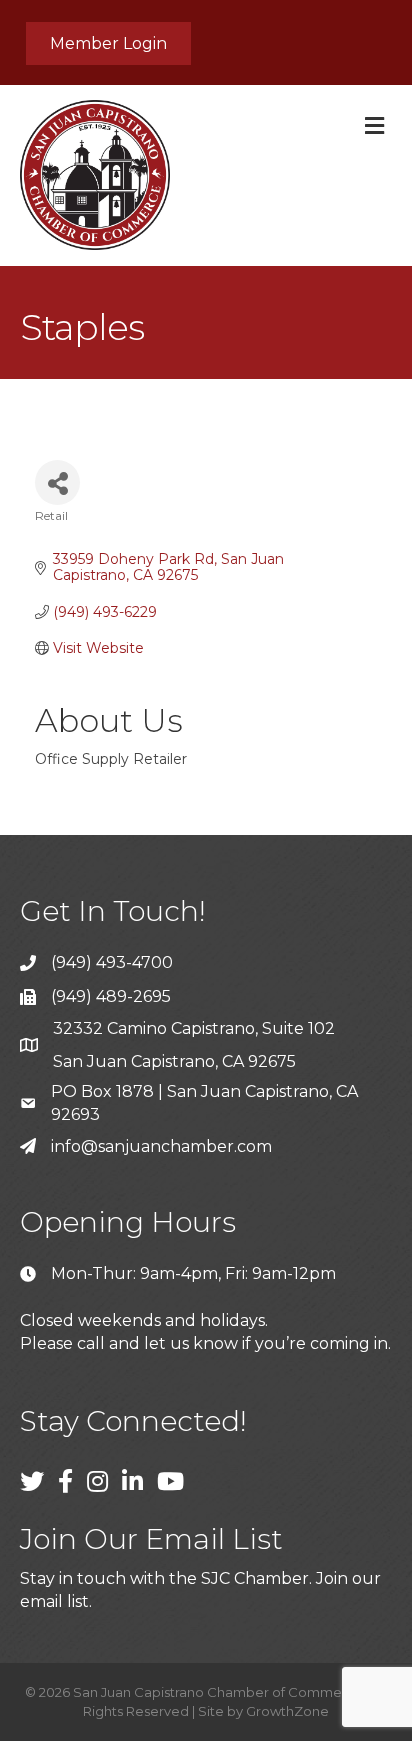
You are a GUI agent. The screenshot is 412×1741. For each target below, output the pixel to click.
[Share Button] (57, 482)
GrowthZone (287, 1711)
